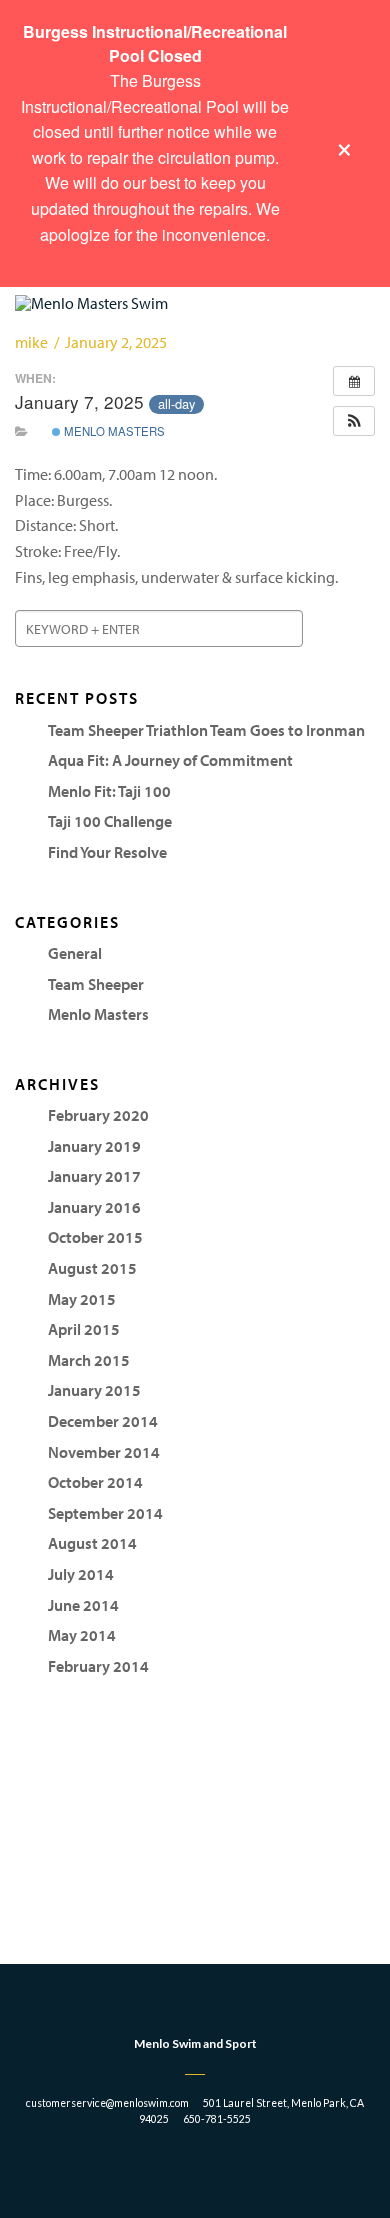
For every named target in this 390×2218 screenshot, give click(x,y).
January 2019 (94, 1146)
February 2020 (98, 1115)
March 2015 (89, 1360)
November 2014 (104, 1452)
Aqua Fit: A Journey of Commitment (170, 760)
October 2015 (95, 1237)
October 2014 (95, 1482)
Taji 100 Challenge (110, 821)
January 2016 (94, 1207)
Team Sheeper (96, 984)
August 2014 (92, 1543)
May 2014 (82, 1635)
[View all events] (354, 381)
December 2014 (103, 1421)
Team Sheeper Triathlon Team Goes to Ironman (206, 730)
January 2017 (94, 1176)
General (75, 953)
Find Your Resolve (107, 852)
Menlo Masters (113, 431)
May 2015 (82, 1299)
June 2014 (83, 1605)
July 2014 (81, 1574)
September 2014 (105, 1513)
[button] (354, 421)
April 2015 (84, 1329)
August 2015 (92, 1268)
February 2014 (98, 1666)
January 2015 (94, 1390)
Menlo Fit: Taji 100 (109, 791)
